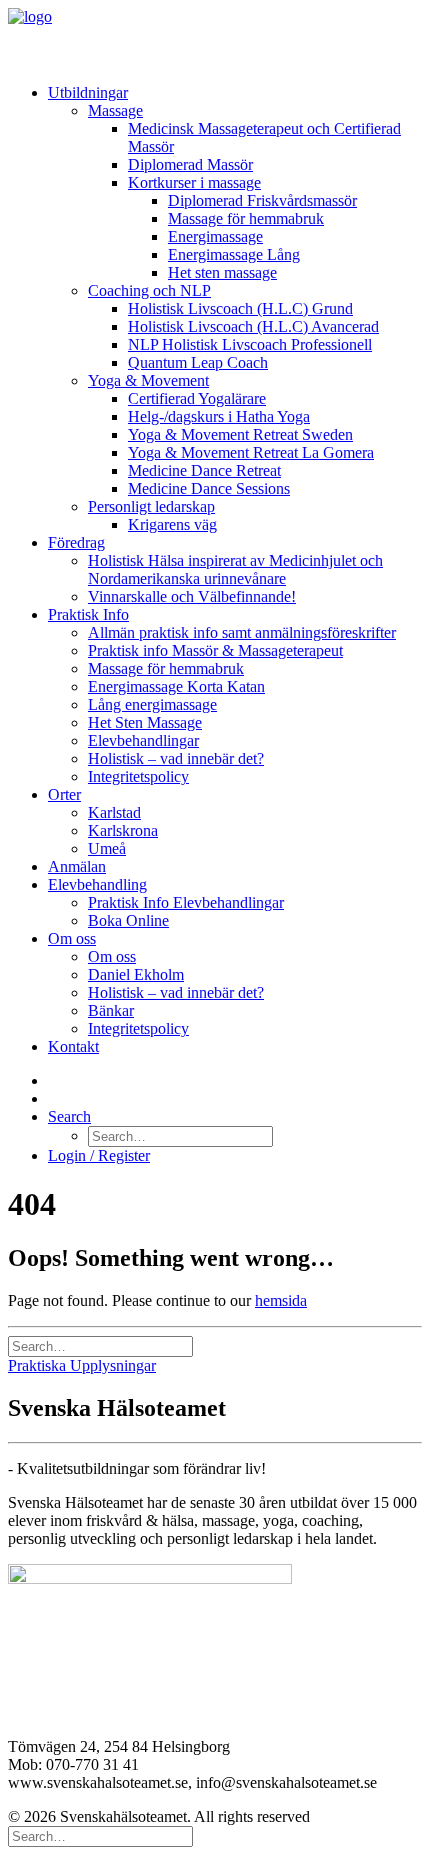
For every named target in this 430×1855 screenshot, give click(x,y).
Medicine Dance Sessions (209, 488)
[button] (69, 1116)
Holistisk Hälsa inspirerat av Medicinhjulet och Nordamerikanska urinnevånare (235, 569)
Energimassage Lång (234, 254)
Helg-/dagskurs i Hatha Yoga (219, 416)
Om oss (72, 938)
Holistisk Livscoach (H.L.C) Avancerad (253, 326)
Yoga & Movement (148, 380)
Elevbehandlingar (143, 740)
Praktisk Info (88, 614)
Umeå (107, 848)
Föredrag (76, 542)
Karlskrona (123, 830)
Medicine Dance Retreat (204, 470)
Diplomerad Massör (190, 164)
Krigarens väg (172, 524)
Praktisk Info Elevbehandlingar (186, 902)
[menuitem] (235, 309)
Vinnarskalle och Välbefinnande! (192, 596)
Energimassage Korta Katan (176, 686)
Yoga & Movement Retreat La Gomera (251, 452)
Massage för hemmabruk (246, 218)
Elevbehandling (97, 884)
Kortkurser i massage (194, 182)
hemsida (281, 1300)
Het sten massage (222, 272)
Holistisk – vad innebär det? (176, 758)
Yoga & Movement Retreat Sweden (240, 434)
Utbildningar (88, 92)
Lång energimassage (152, 704)
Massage (115, 110)
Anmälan (77, 866)
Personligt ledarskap (151, 506)
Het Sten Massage (145, 722)
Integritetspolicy (138, 776)
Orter (64, 794)
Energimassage (215, 236)
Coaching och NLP (149, 290)
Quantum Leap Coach (198, 362)
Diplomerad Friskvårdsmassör (262, 200)
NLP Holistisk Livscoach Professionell (250, 344)
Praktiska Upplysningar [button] (82, 1365)
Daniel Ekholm (136, 974)
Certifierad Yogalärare (197, 398)
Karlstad (114, 812)
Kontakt (73, 1046)
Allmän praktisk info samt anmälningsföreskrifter (242, 632)
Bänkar (111, 1010)
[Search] (100, 1345)
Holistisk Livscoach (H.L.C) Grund (240, 308)
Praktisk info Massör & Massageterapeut (215, 650)
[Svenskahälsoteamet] (215, 38)
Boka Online (128, 920)
